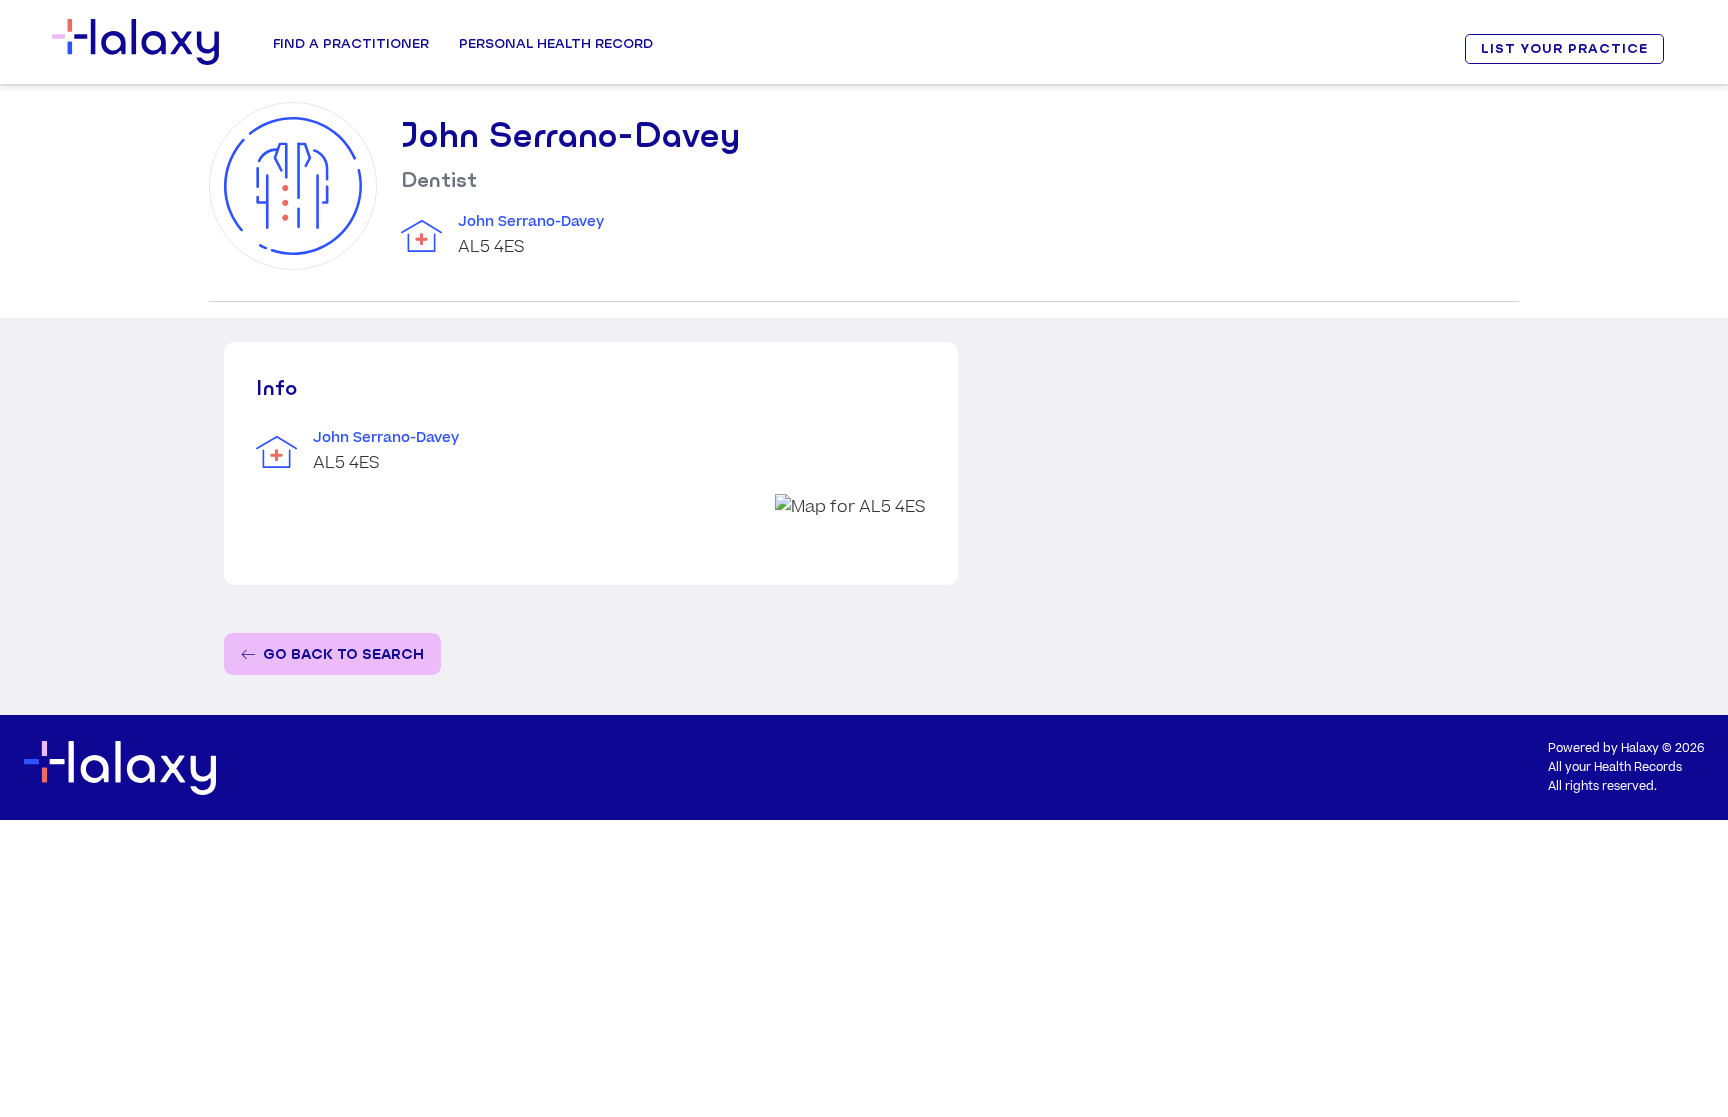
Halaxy (1640, 748)
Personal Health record (556, 43)
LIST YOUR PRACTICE (1564, 48)
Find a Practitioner (351, 43)
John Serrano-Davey (531, 222)
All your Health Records (1615, 767)
